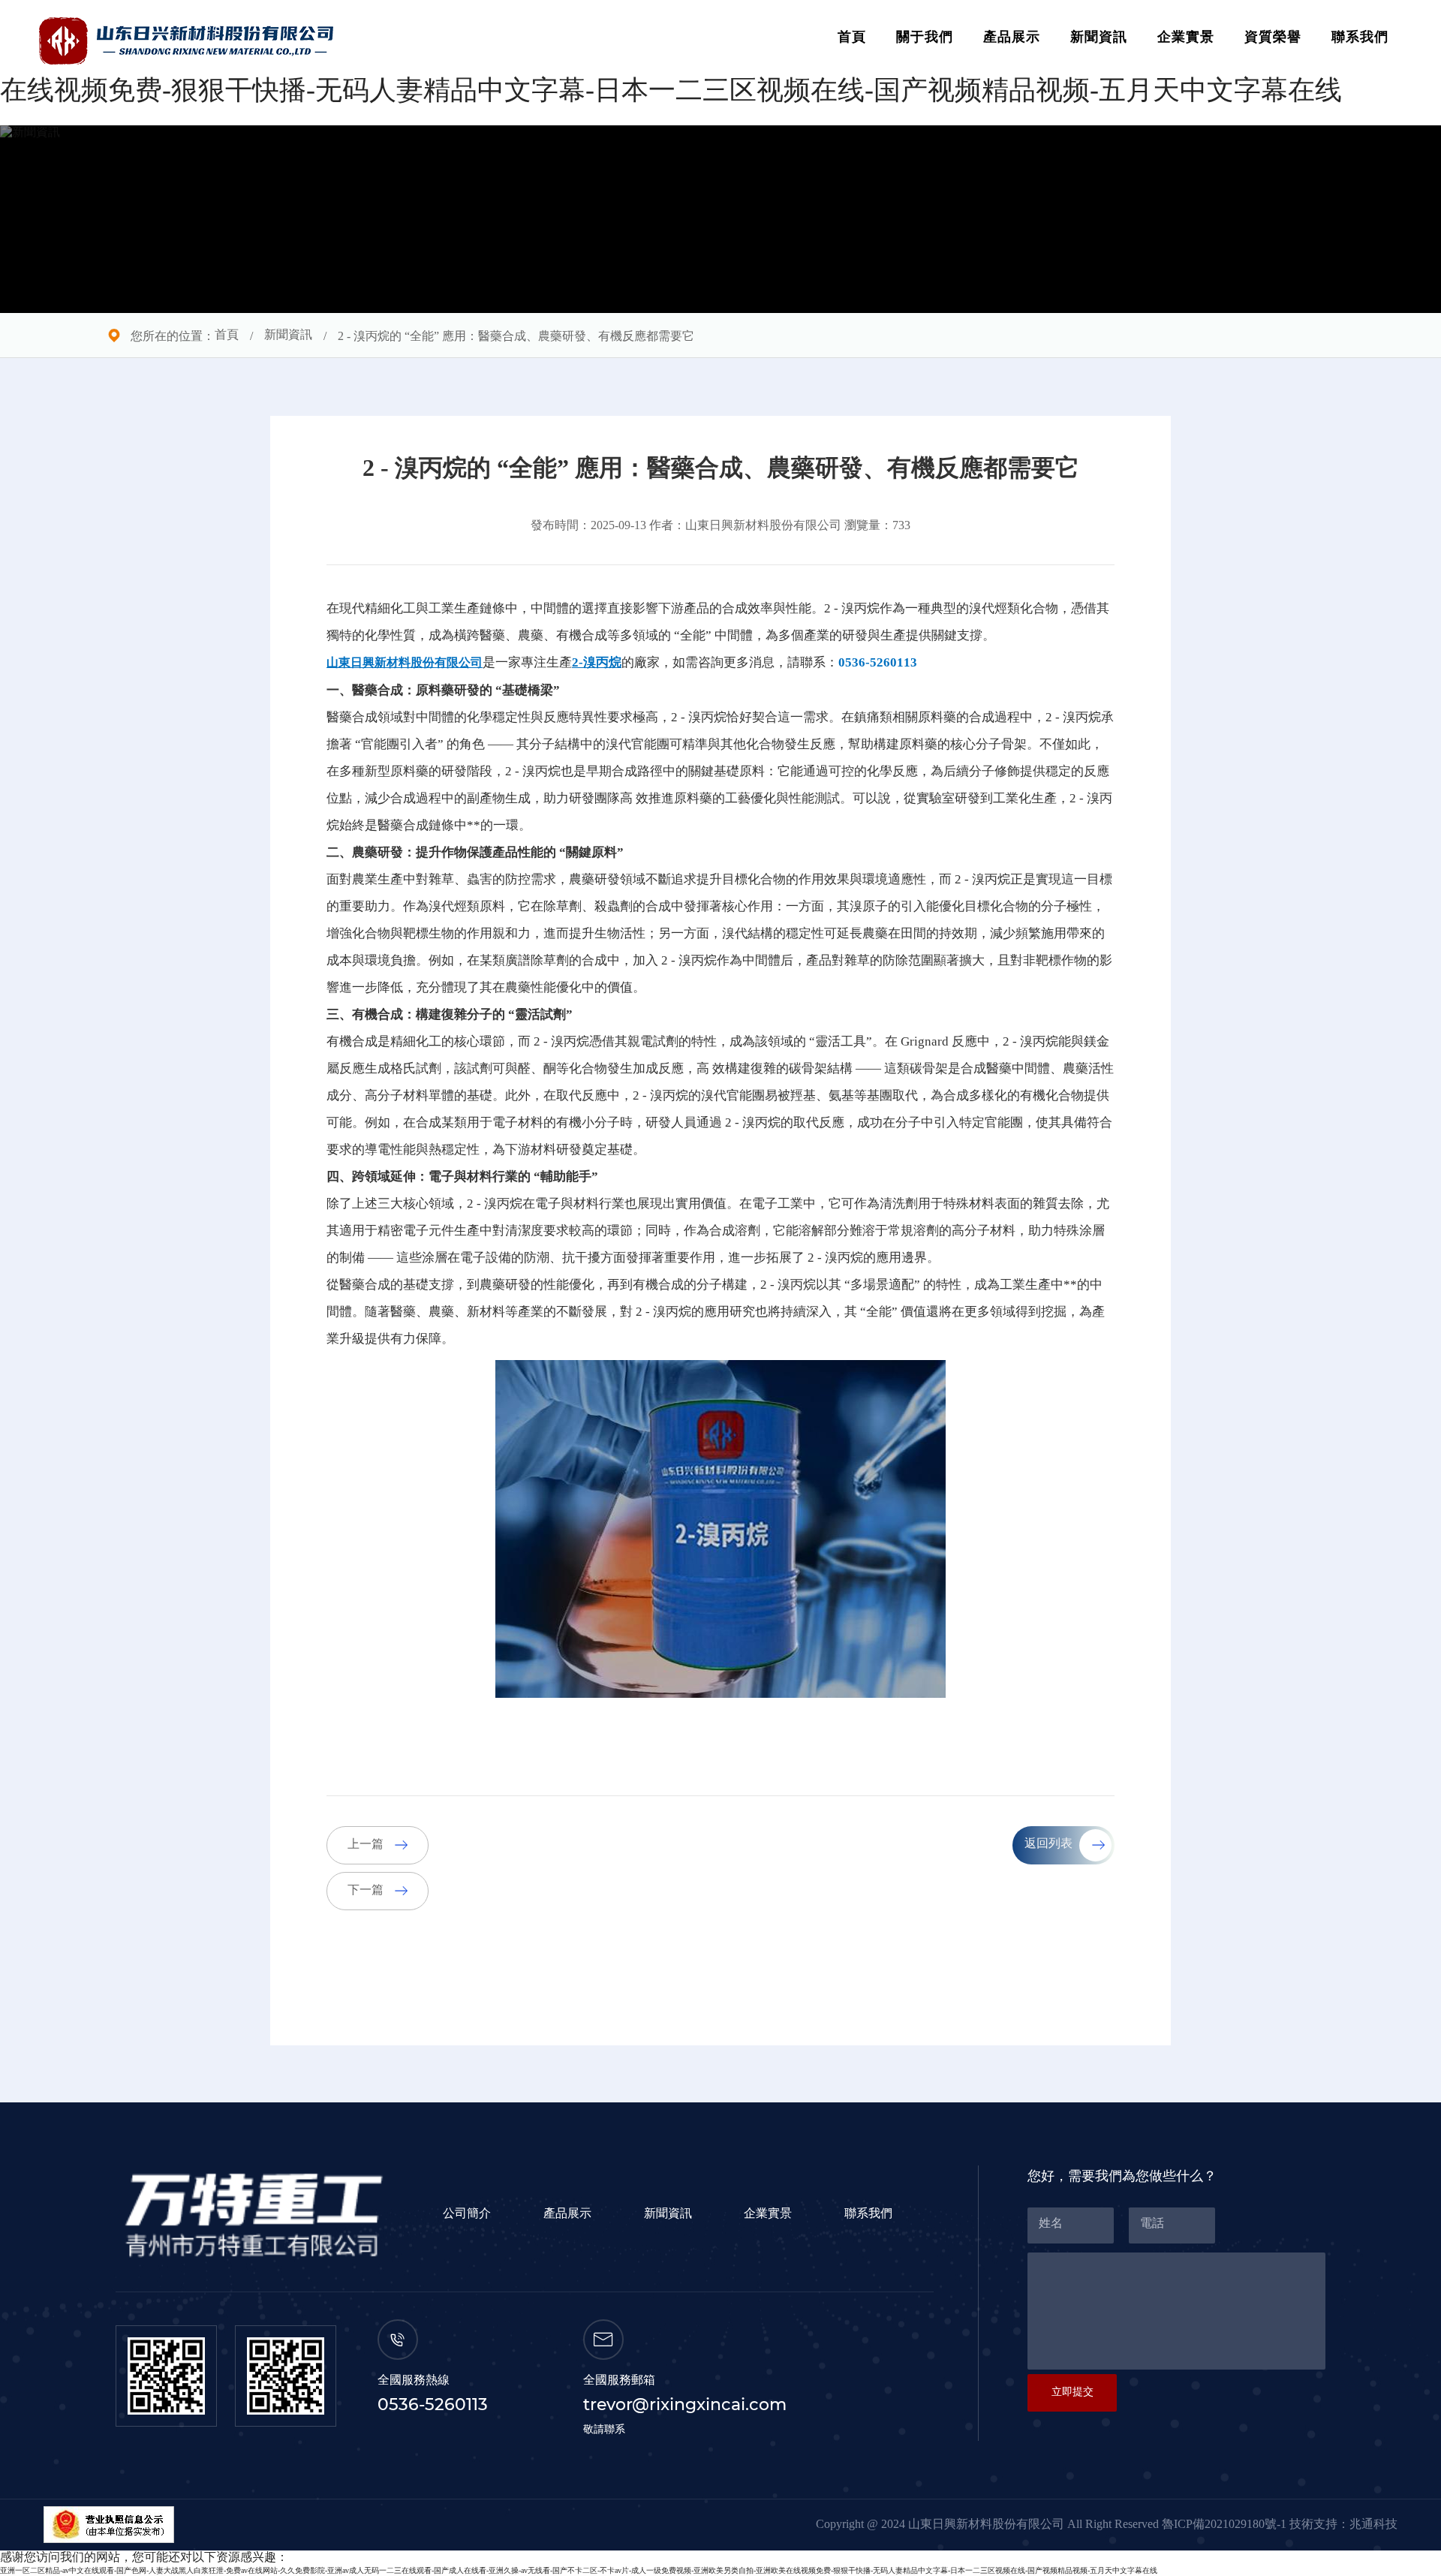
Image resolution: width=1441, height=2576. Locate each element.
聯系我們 (1360, 38)
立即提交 (1072, 2392)
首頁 (852, 38)
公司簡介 (467, 2214)
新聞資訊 (1099, 38)
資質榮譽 (1273, 38)
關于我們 (925, 38)
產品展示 (1012, 38)
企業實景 (1186, 38)
